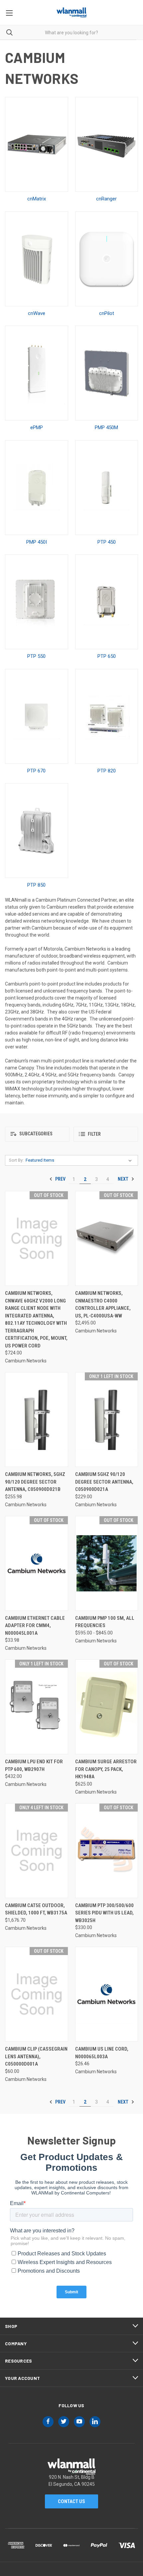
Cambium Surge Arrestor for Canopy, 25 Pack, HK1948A (106, 1769)
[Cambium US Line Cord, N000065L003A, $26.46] (107, 1994)
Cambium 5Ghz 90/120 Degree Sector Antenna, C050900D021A (104, 1482)
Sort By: (16, 1160)
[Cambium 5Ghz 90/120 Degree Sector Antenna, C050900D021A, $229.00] (107, 1420)
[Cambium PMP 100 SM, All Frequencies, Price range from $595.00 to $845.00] (107, 1563)
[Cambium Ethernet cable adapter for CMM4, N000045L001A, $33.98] (37, 1563)
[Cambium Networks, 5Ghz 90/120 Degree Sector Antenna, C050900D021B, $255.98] (37, 1420)
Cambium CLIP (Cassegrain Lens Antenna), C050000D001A (36, 2056)
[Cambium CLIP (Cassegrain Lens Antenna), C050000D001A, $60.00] (37, 1994)
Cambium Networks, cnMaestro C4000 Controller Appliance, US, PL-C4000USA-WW (103, 1304)
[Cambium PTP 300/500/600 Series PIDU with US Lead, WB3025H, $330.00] (107, 1851)
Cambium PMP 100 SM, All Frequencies (105, 1622)
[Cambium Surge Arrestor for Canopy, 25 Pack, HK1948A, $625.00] (107, 1707)
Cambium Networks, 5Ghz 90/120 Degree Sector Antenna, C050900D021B (35, 1482)
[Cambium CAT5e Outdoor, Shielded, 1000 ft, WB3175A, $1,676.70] (37, 1851)
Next (124, 1179)
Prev (60, 1179)
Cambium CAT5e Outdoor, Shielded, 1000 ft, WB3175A (36, 1909)
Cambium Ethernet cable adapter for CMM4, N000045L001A (35, 1626)
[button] (37, 1134)
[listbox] (80, 1160)
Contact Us (71, 2501)
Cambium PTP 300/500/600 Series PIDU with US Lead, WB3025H (104, 1913)
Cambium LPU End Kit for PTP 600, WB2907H (34, 1765)
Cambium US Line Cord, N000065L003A (102, 2053)
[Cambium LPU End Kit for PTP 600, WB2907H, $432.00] (37, 1707)
